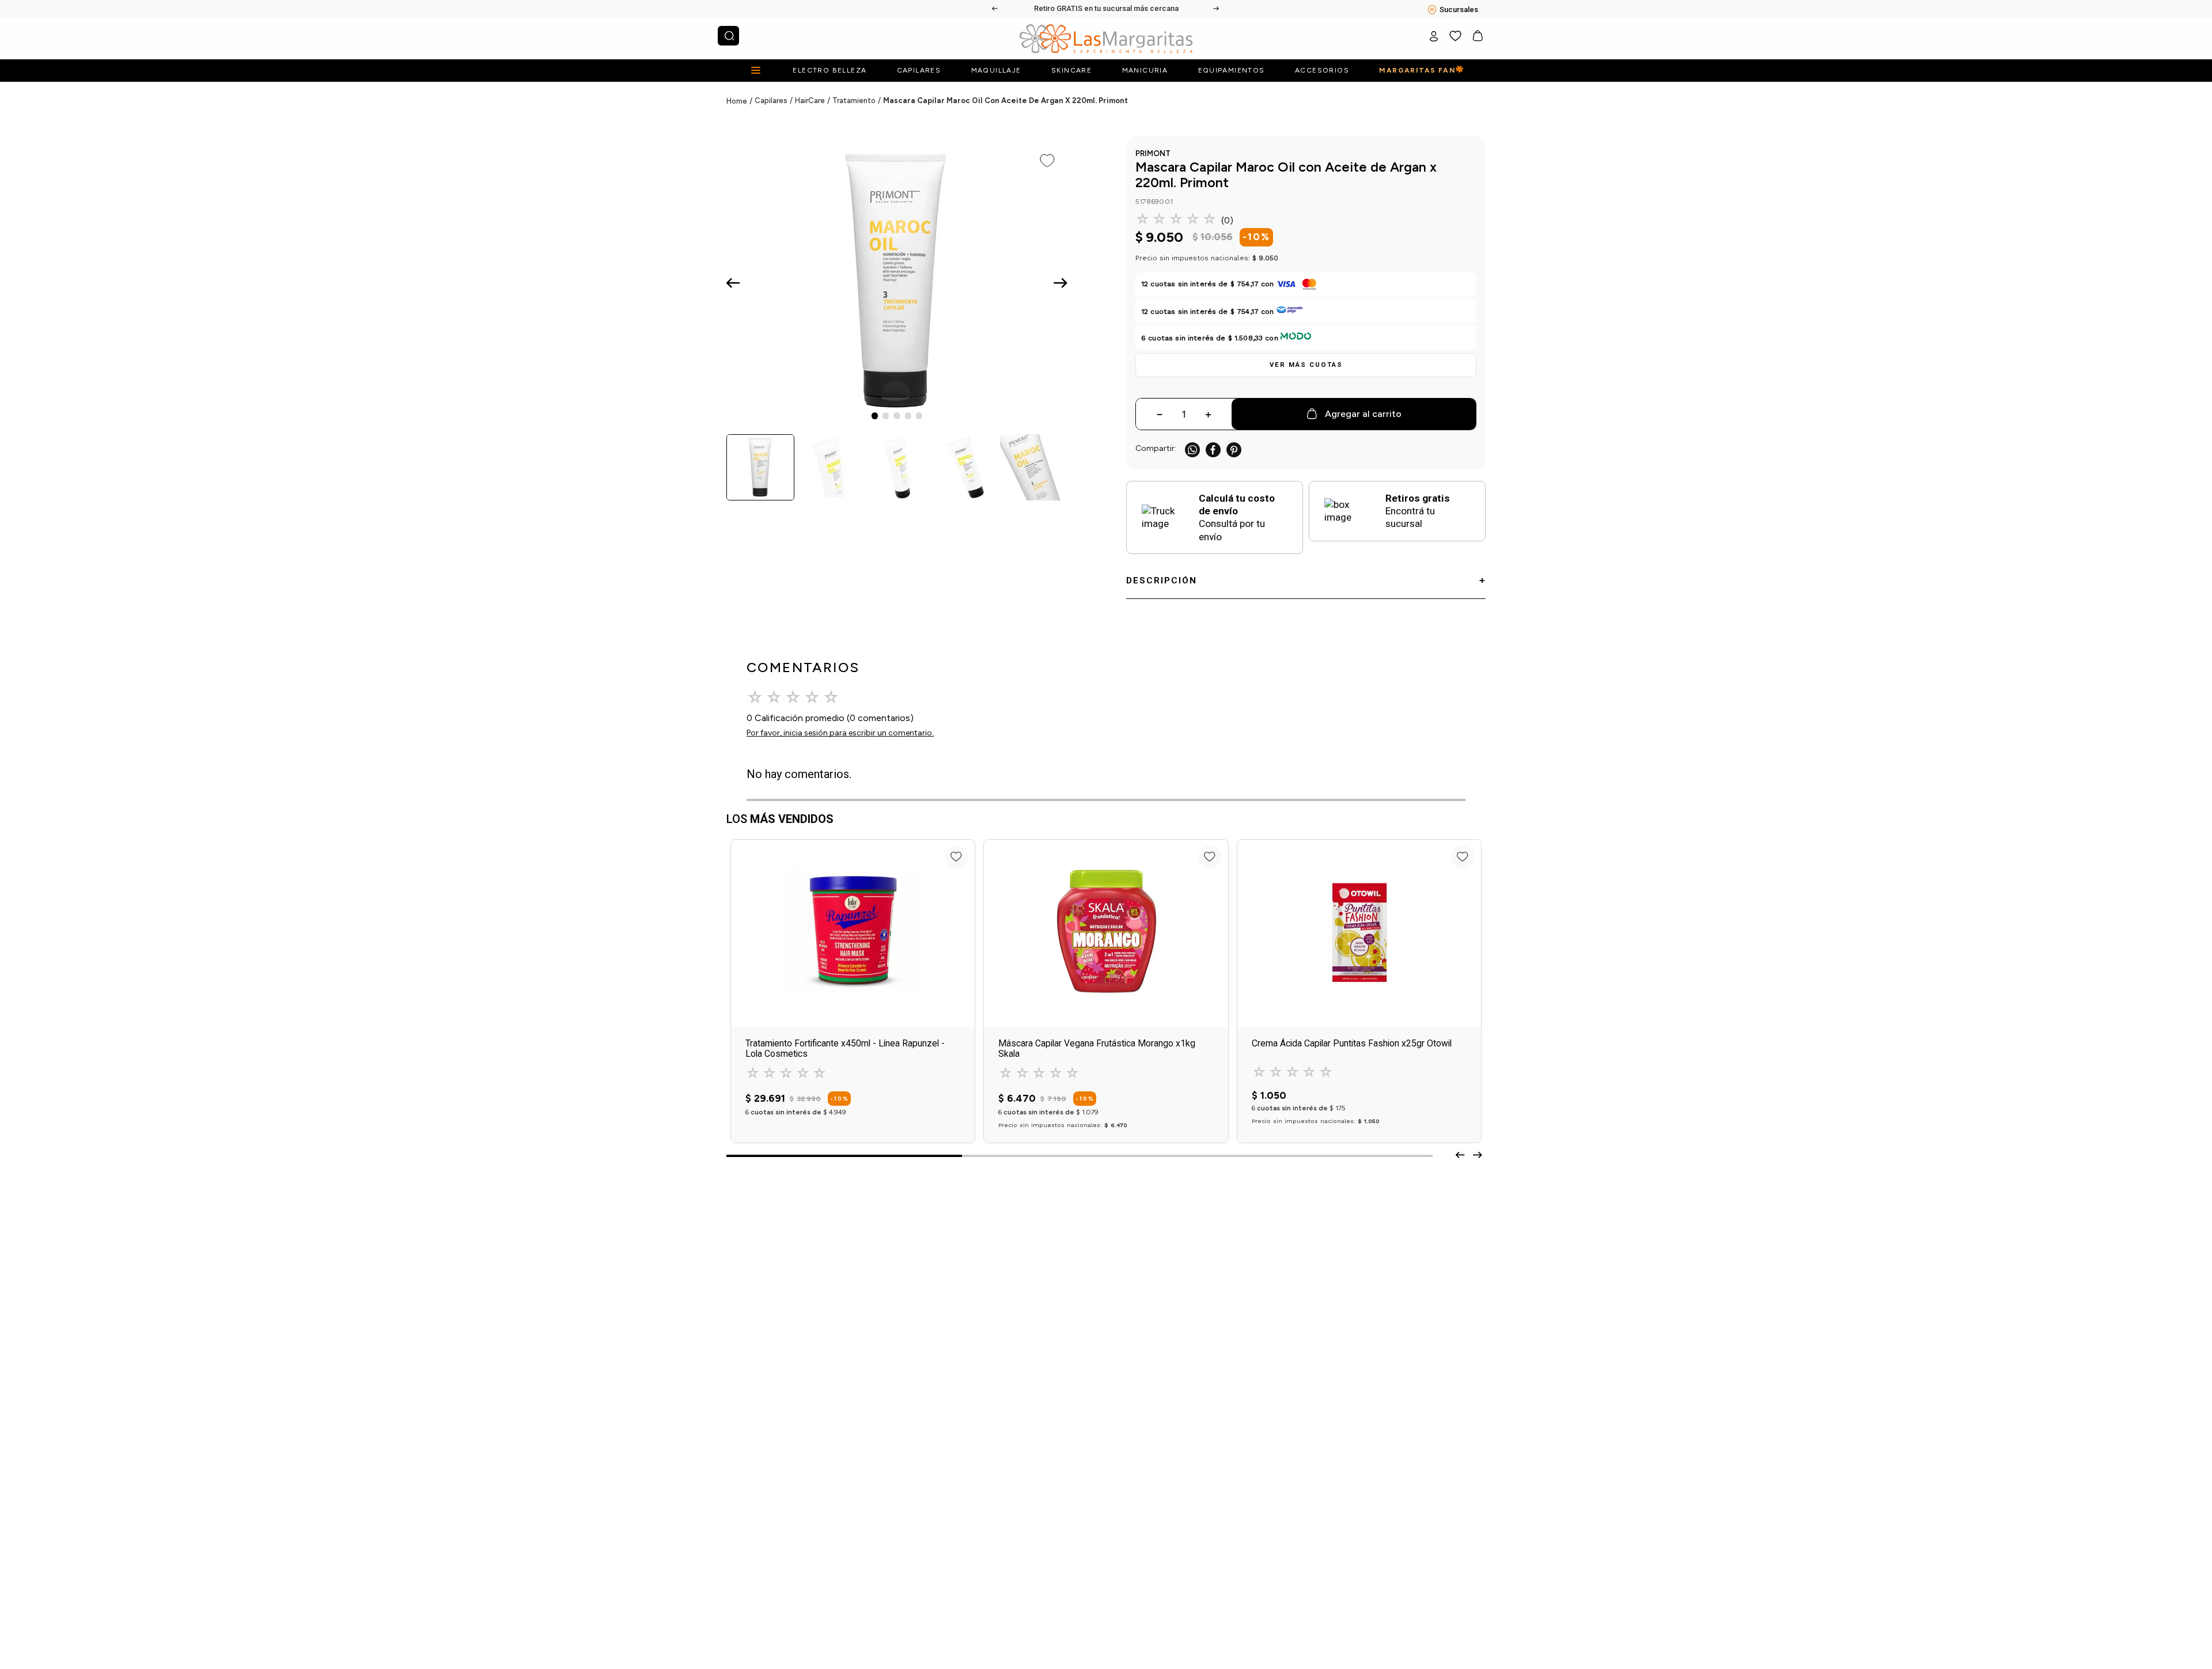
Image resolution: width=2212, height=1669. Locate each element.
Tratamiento (854, 100)
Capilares (771, 100)
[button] (1306, 365)
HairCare (810, 100)
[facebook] (1213, 450)
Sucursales (1459, 10)
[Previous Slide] (995, 9)
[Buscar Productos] (729, 36)
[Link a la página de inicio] (741, 101)
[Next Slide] (1217, 9)
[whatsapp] (1192, 450)
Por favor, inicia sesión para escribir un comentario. (840, 733)
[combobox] (728, 36)
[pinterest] (1234, 450)
